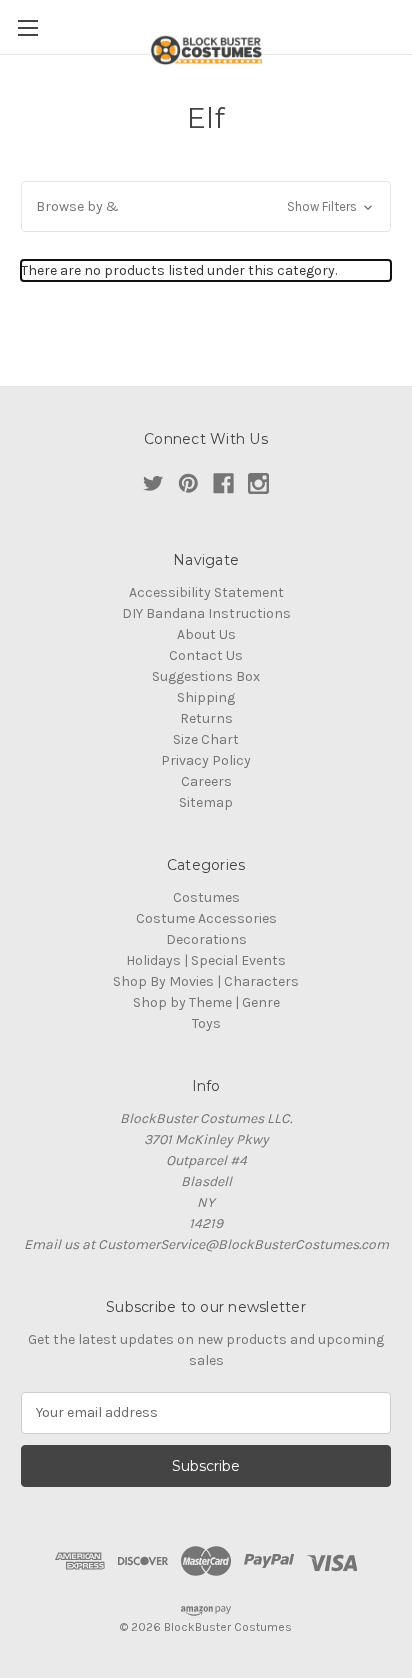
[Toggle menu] (27, 27)
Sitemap (206, 802)
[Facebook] (223, 483)
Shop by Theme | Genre (206, 1002)
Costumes (206, 897)
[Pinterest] (188, 483)
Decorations (206, 939)
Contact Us (206, 655)
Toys (206, 1023)
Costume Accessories (206, 918)
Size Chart (206, 739)
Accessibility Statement (206, 592)
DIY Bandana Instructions (206, 613)
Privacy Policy (206, 760)
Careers (206, 781)
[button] (206, 206)
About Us (206, 634)
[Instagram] (258, 483)
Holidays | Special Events (206, 960)
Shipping (206, 697)
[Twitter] (153, 483)
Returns (206, 718)
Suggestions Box (206, 676)
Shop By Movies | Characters (206, 981)
